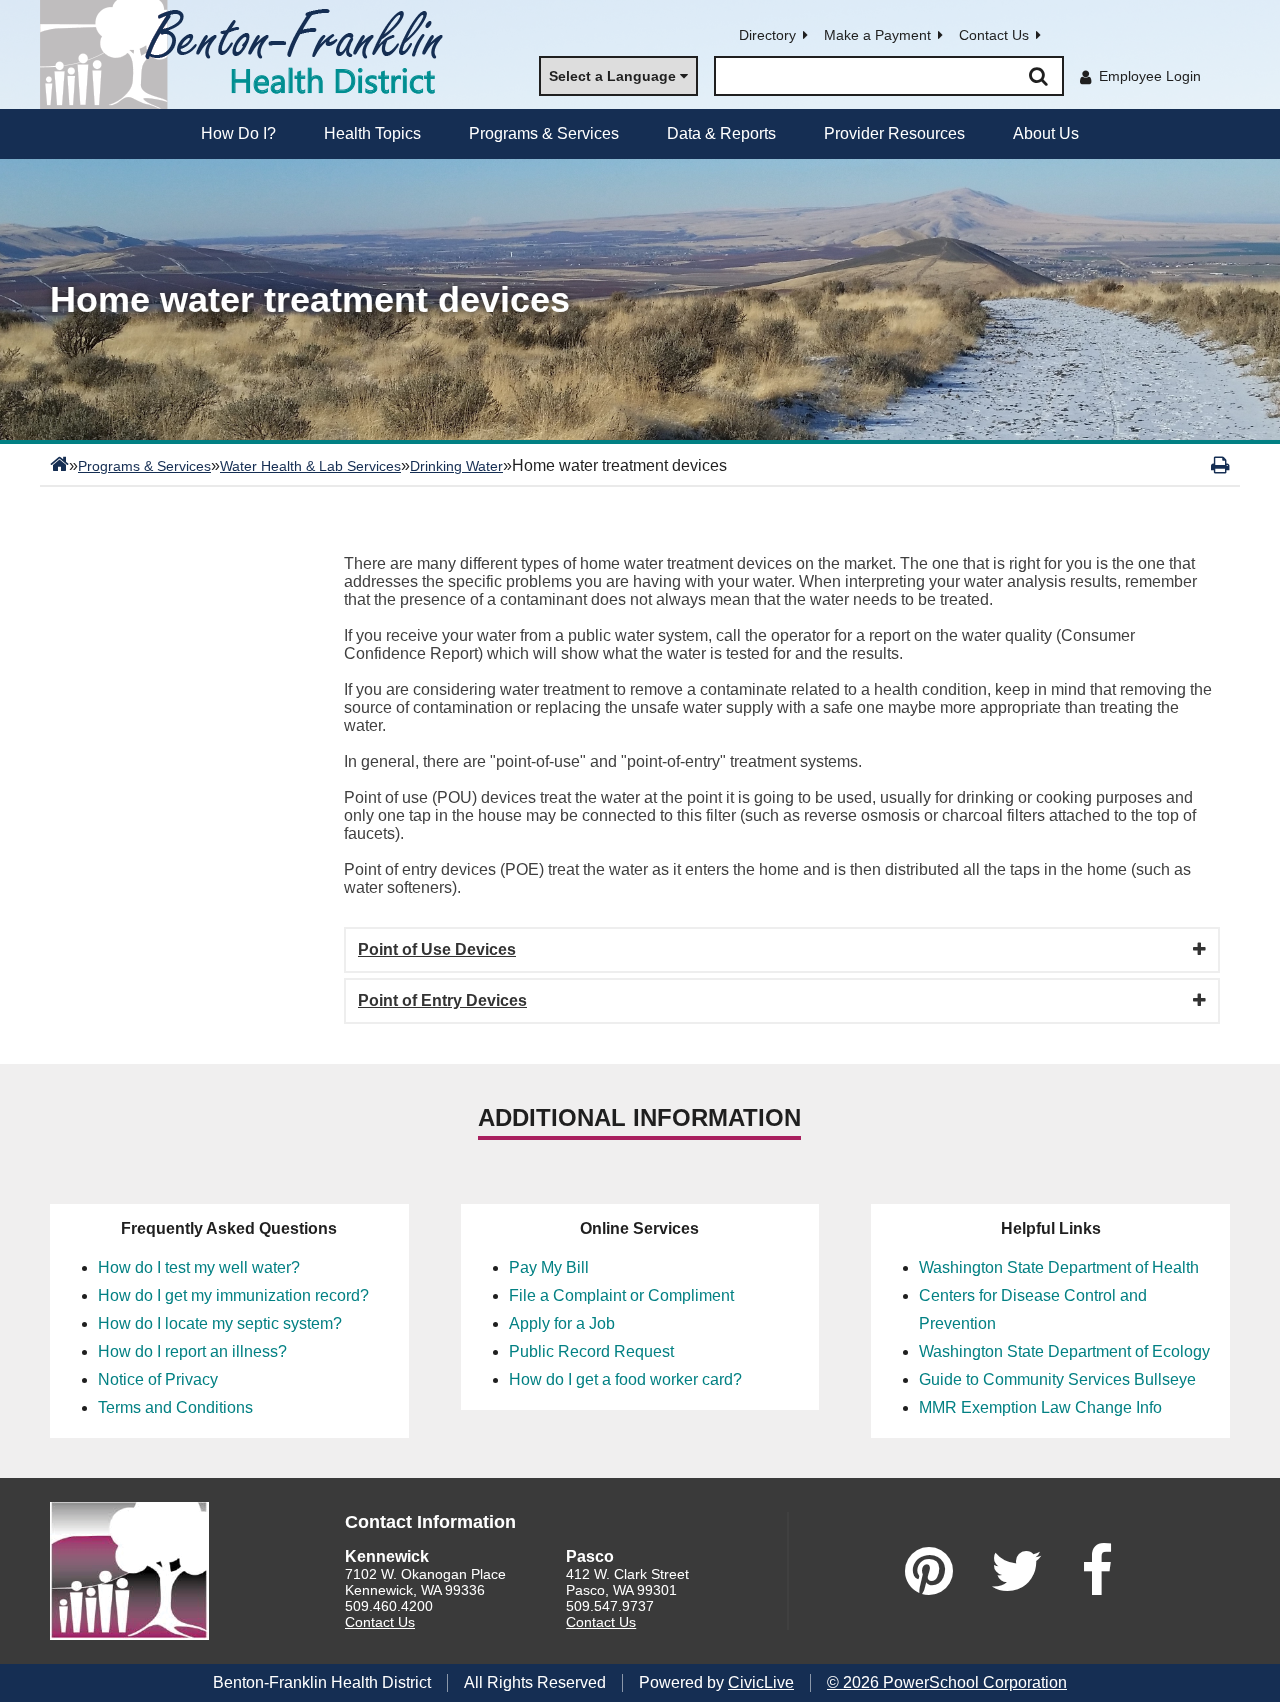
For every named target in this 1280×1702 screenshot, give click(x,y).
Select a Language (612, 76)
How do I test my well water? (199, 1267)
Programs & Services (144, 466)
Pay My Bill (549, 1267)
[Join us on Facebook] (1097, 1571)
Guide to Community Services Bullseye (1057, 1379)
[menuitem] (238, 134)
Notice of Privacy (158, 1379)
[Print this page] (1220, 465)
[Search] (1038, 76)
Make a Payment (877, 35)
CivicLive (761, 1682)
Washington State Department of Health (1059, 1267)
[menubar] (640, 134)
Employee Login (1150, 76)
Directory (767, 35)
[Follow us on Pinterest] (929, 1571)
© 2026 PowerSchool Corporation (947, 1682)
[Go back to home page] (250, 54)
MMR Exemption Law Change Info (1040, 1407)
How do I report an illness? (192, 1351)
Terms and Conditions (175, 1407)
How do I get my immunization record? (233, 1295)
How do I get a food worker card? (625, 1379)
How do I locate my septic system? (220, 1323)
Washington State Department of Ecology (1064, 1351)
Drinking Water (456, 466)
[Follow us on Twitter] (1017, 1571)
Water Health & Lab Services (310, 466)
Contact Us (994, 35)
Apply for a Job (562, 1323)
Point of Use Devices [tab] (437, 949)
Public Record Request (591, 1351)
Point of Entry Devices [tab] (442, 1000)
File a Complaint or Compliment (621, 1295)
